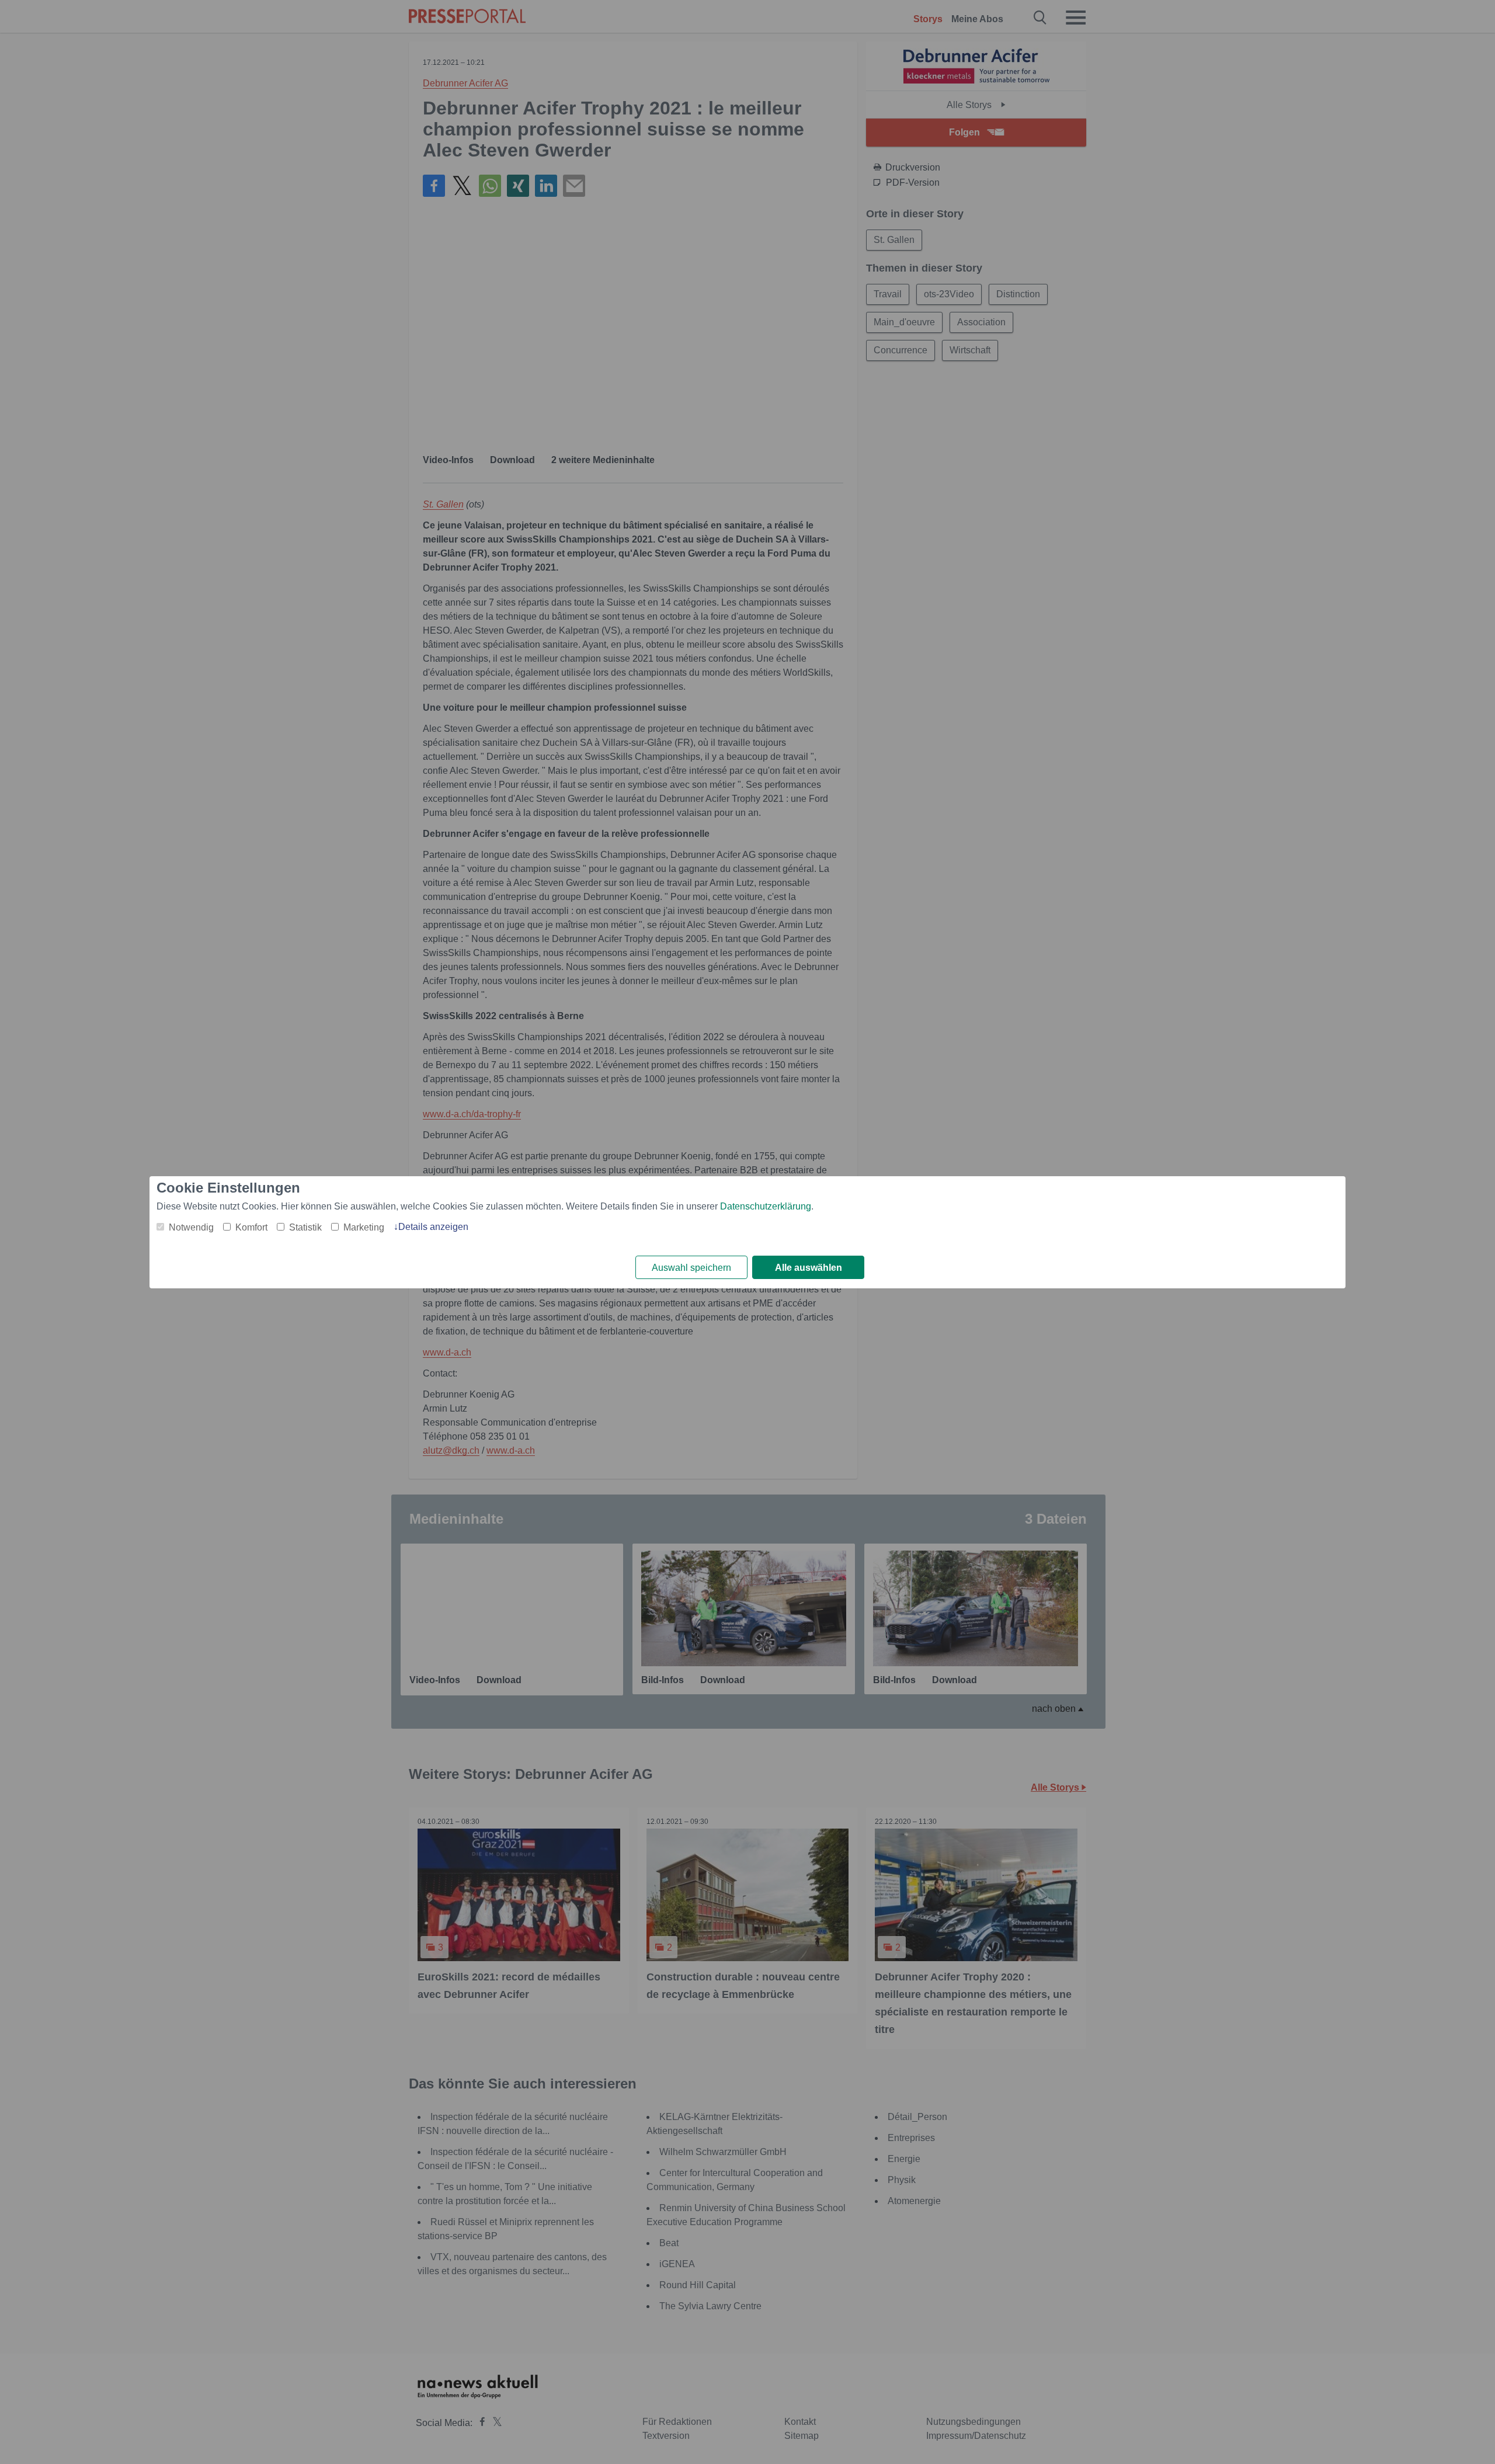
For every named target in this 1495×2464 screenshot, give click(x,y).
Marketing (364, 1227)
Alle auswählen (809, 1268)
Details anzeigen (433, 1227)
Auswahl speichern (691, 1268)
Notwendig (191, 1227)
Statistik (305, 1227)
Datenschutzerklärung (766, 1206)
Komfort (251, 1227)
